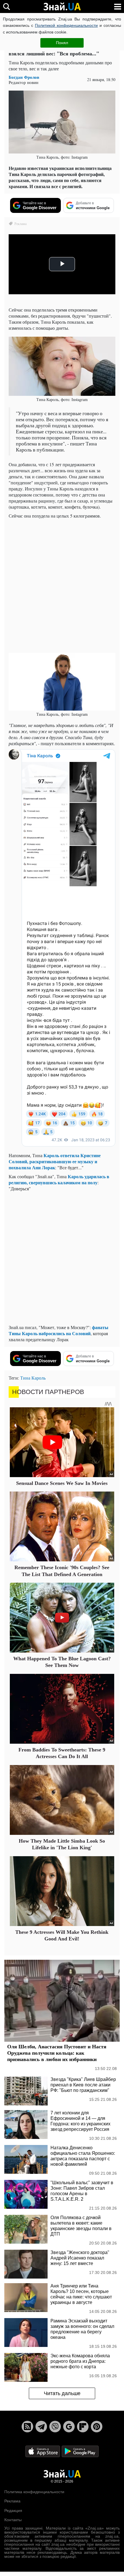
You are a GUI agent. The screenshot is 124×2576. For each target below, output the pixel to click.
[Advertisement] (62, 585)
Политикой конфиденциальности (66, 25)
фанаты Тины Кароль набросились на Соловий (59, 1330)
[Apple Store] (43, 2451)
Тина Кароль (33, 1378)
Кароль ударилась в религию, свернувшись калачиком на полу (59, 1179)
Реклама (12, 2501)
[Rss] (27, 2427)
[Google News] (69, 2427)
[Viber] (55, 2427)
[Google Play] (80, 2451)
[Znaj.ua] (62, 7)
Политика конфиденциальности (34, 2492)
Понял (62, 43)
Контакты (13, 2520)
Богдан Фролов (24, 77)
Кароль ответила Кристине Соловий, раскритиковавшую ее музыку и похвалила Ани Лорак (55, 1161)
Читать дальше (62, 2393)
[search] (6, 6)
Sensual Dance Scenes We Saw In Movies (62, 1483)
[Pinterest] (97, 2427)
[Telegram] (41, 2427)
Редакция (13, 2511)
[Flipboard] (83, 2427)
